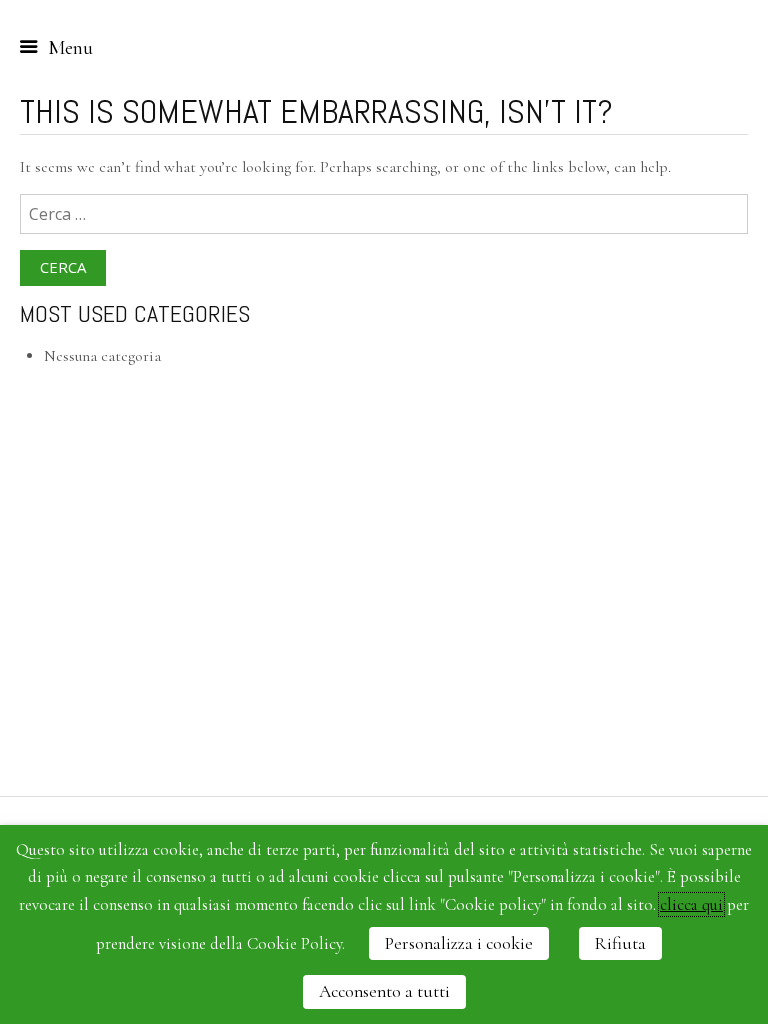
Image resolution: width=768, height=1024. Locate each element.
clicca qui (691, 904)
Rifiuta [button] (620, 943)
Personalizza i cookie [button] (459, 943)
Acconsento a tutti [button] (384, 991)
